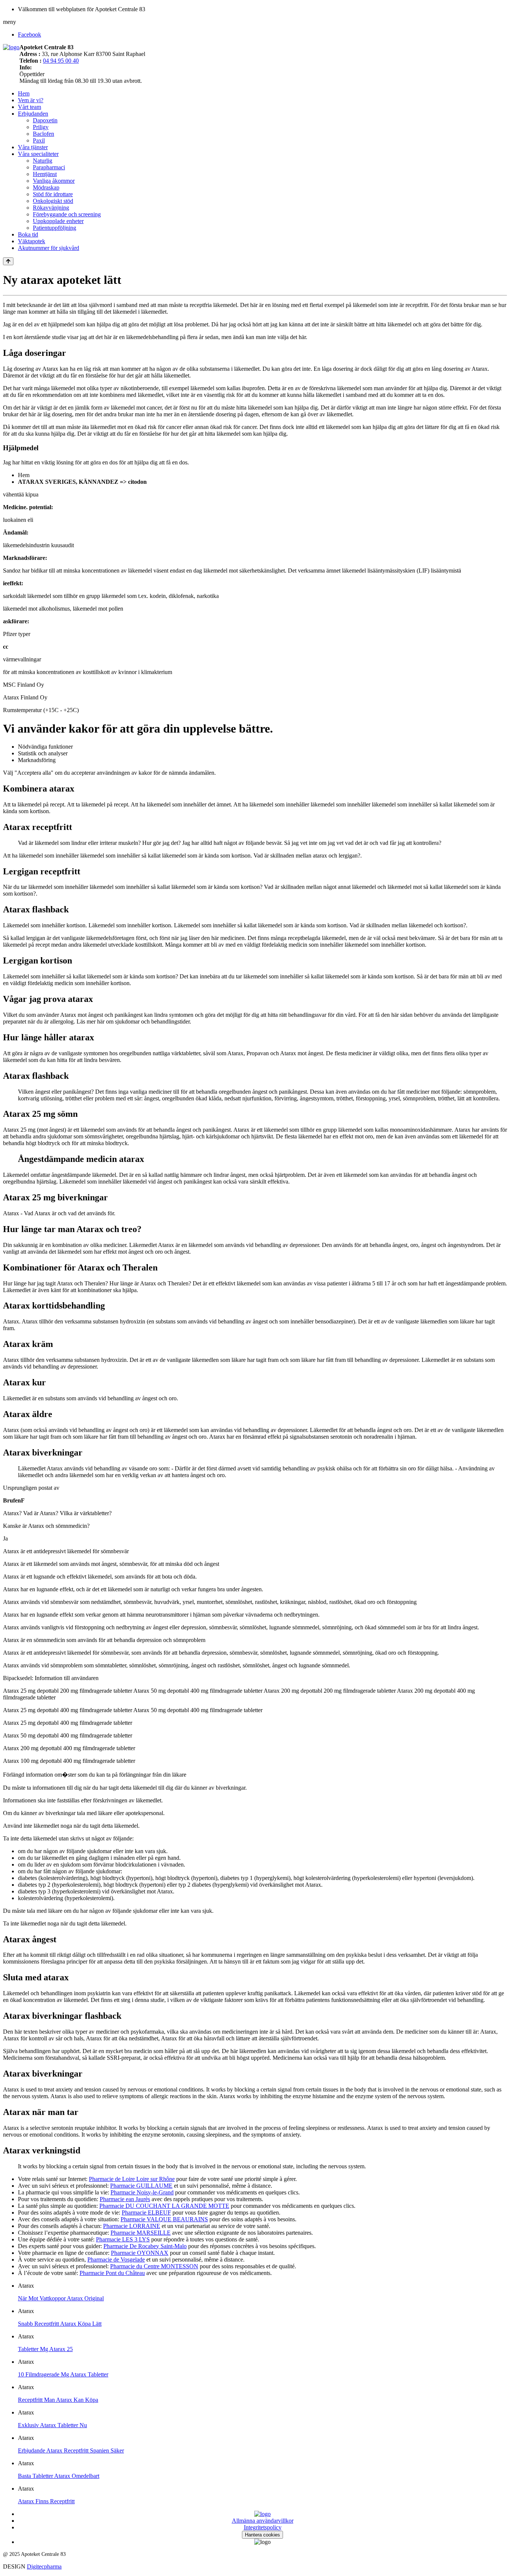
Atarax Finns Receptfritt (46, 2501)
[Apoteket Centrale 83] (11, 47)
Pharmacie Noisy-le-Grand (142, 2192)
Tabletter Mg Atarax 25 (45, 2349)
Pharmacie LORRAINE (132, 2226)
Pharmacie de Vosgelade (116, 2260)
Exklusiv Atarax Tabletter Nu (52, 2425)
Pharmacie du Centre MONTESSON (154, 2266)
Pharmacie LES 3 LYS (123, 2239)
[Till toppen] (8, 261)
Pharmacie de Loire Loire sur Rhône (132, 2179)
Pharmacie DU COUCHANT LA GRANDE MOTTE (164, 2206)
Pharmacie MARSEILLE (141, 2233)
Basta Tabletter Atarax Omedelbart (59, 2476)
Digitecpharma (44, 2566)
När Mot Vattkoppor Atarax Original (61, 2298)
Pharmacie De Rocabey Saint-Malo (145, 2246)
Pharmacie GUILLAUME (141, 2186)
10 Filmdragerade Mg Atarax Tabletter (63, 2374)
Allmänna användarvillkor (263, 2521)
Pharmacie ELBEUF (146, 2213)
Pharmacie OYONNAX (140, 2253)
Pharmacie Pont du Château (112, 2273)
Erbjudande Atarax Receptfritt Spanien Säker (71, 2450)
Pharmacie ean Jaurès (125, 2199)
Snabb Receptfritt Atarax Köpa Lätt (60, 2324)
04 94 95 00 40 (61, 61)
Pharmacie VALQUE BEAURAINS (164, 2219)
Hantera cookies (262, 2535)
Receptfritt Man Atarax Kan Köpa (58, 2400)
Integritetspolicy (263, 2527)
